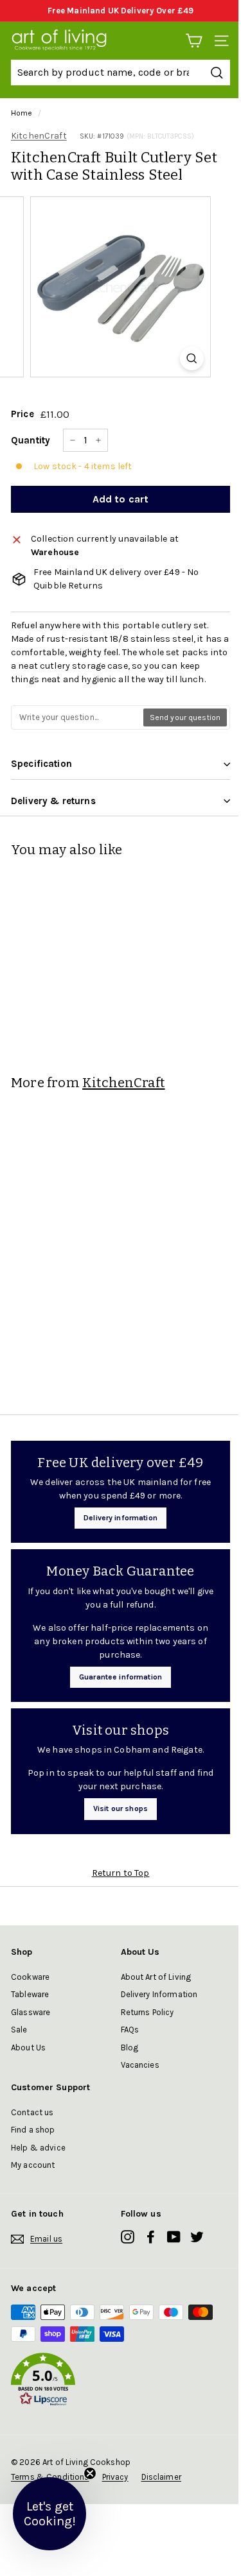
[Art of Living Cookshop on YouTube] (174, 2237)
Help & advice (38, 2148)
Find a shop (33, 2130)
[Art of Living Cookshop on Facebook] (151, 2237)
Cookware (30, 1977)
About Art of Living (156, 1977)
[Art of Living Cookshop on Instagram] (128, 2237)
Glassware (31, 2012)
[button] (121, 2382)
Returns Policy (147, 2012)
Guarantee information (121, 1677)
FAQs (130, 2030)
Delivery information (121, 1518)
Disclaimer (161, 2477)
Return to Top (121, 1873)
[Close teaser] (90, 2473)
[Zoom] (192, 358)
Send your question (185, 717)
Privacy (115, 2477)
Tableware (30, 1994)
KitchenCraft (39, 136)
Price (22, 414)
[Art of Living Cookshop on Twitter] (197, 2237)
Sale (19, 2030)
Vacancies (140, 2065)
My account (33, 2165)
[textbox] (78, 717)
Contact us (32, 2112)
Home (22, 113)
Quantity (31, 440)
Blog (130, 2048)
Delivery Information (159, 1994)
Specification (41, 764)
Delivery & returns (53, 801)
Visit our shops (121, 1808)
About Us (28, 2048)
